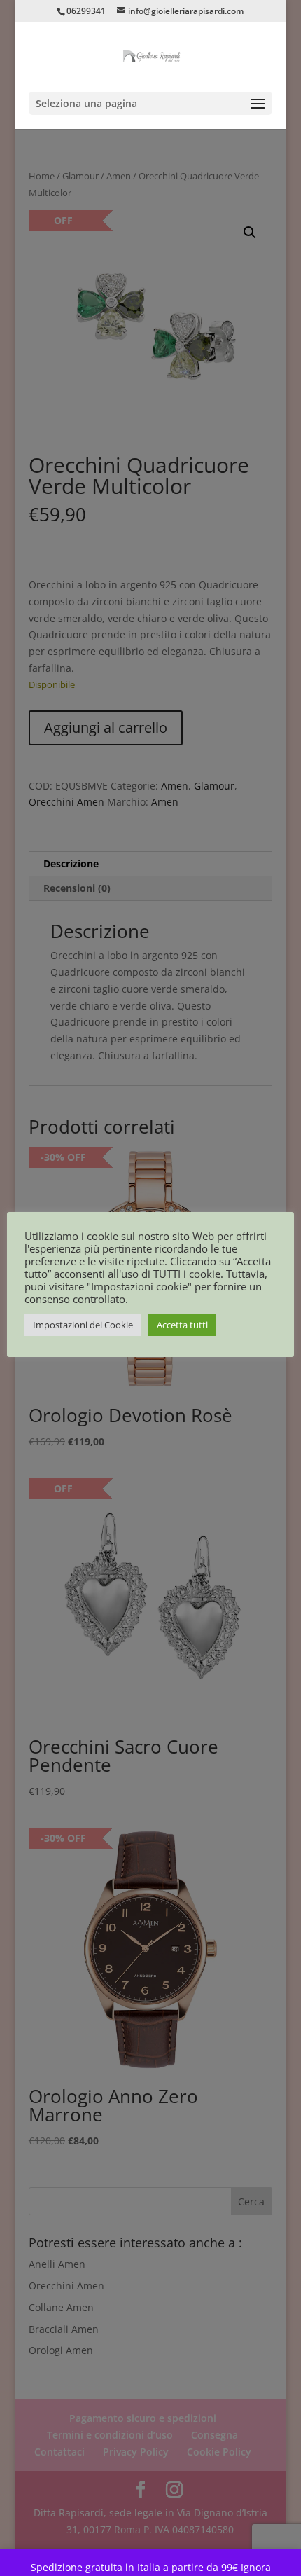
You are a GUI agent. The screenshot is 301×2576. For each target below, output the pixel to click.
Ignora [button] (256, 2567)
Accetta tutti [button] (182, 1325)
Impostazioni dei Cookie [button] (83, 1325)
